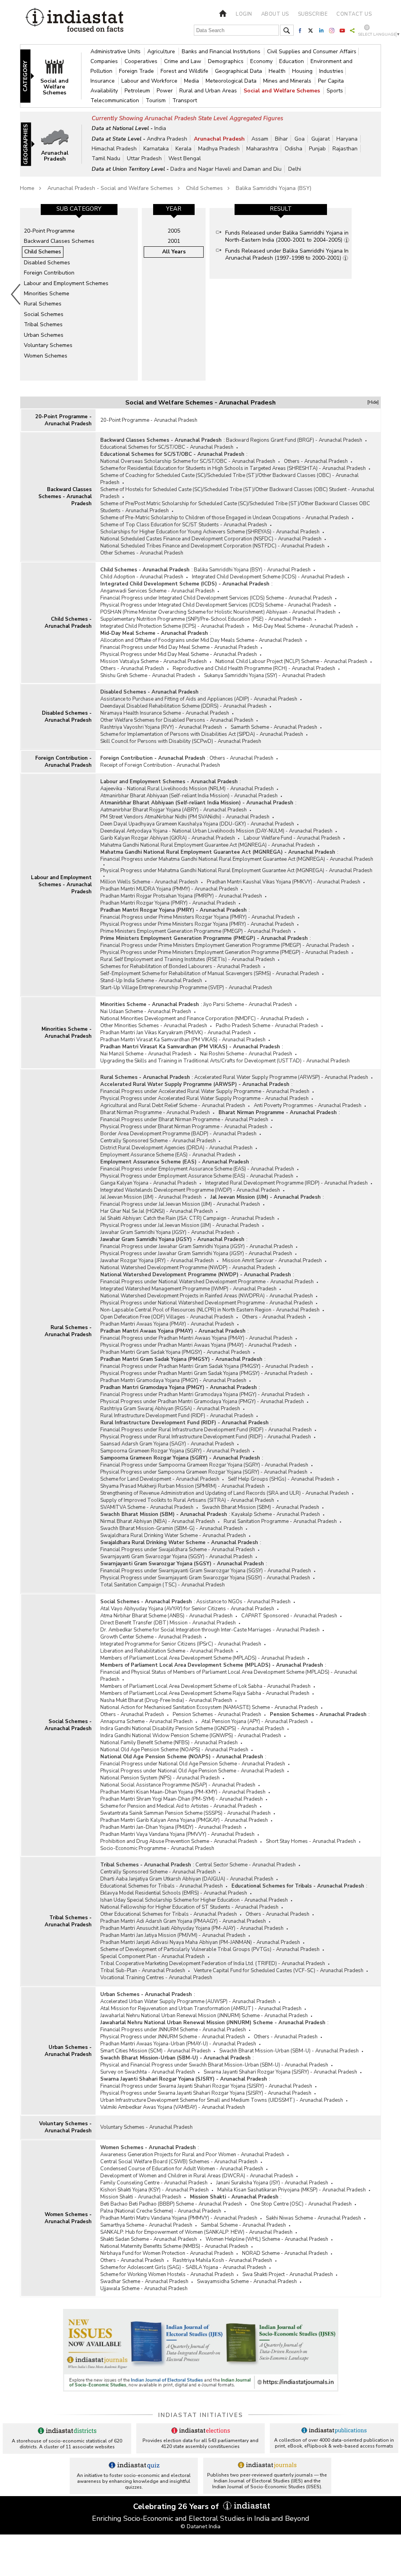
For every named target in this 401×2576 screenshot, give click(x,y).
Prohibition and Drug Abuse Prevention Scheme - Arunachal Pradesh (179, 1841)
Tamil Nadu (106, 158)
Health (278, 71)
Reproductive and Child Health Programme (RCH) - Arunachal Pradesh (254, 668)
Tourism (156, 100)
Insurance (103, 81)
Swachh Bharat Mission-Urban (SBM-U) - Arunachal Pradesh (289, 2051)
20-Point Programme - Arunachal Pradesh (63, 420)
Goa (300, 139)
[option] (79, 294)
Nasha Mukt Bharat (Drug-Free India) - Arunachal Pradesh (166, 1700)
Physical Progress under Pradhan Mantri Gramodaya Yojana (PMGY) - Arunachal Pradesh (202, 1402)
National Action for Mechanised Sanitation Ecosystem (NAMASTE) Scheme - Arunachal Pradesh (209, 1707)
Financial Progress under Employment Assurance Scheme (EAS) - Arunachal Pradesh (197, 1169)
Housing (303, 71)
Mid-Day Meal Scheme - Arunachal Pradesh (303, 626)
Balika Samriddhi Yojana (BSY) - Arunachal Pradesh (252, 570)
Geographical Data (239, 71)
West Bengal (185, 158)
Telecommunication (116, 100)
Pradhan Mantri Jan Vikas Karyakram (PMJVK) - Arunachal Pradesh (176, 1033)
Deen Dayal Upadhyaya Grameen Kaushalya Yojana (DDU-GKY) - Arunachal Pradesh (197, 824)
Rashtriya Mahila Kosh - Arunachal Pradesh (222, 2260)
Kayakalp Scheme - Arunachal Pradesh (276, 1514)
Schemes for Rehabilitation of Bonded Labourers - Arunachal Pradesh (180, 966)
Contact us (354, 14)
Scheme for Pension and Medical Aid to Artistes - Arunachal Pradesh (179, 1806)
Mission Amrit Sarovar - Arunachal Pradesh (272, 1261)
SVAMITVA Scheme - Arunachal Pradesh (147, 1507)
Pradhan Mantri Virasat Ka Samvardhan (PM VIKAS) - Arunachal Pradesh (183, 1040)
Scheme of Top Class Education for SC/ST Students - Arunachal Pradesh (184, 525)
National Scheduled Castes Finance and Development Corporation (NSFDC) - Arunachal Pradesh (211, 539)
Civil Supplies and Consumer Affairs (312, 51)
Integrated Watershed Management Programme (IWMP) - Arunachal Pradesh (188, 1289)
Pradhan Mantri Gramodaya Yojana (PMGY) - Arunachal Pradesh (173, 1380)
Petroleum (138, 91)
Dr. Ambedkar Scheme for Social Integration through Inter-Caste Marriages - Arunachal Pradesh (210, 1630)
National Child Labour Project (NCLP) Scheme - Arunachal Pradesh (291, 661)
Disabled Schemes (47, 263)
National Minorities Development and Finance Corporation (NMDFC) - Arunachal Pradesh (202, 1019)
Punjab (317, 149)
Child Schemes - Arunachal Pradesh (68, 623)
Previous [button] (16, 294)
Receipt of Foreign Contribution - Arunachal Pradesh (160, 765)
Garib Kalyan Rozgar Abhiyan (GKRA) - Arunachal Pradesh (168, 838)
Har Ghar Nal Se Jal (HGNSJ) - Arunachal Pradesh (157, 1211)
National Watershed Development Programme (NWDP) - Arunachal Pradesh (188, 1268)
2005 (174, 231)
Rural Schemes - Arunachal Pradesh (68, 1331)
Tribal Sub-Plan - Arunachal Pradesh (143, 1971)
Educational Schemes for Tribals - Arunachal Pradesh (162, 1886)
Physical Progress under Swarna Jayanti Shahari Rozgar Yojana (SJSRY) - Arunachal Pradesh (206, 2093)
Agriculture (162, 51)
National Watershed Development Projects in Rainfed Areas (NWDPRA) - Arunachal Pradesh (207, 1296)
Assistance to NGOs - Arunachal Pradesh (243, 1602)
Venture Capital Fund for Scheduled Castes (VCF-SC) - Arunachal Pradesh (279, 1971)
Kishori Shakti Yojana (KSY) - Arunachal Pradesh (154, 2190)
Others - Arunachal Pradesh (316, 461)
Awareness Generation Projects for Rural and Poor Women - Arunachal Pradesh (192, 2155)
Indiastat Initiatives (201, 2415)
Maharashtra (262, 149)
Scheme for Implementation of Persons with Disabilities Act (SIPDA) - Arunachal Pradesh (202, 734)
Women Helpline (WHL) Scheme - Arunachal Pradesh (267, 2239)
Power (165, 91)
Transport (185, 100)
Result (281, 209)
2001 (174, 241)
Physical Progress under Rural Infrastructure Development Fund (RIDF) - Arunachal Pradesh (206, 1437)
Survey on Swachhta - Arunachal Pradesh (148, 2072)
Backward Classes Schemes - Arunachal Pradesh (65, 497)
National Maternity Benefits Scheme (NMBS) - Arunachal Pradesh (174, 2246)
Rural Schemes (43, 304)
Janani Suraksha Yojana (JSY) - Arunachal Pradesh (272, 2183)
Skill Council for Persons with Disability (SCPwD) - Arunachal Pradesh (181, 741)
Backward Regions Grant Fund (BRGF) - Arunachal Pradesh (294, 440)
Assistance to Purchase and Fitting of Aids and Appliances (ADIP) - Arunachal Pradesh (199, 699)
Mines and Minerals (288, 81)
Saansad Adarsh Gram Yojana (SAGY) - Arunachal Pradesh (167, 1444)
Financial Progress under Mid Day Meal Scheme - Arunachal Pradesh (179, 647)
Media (192, 81)
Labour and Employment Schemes (66, 283)
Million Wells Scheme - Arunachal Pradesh (149, 882)
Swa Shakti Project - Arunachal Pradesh (288, 2274)
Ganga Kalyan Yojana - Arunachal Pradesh (148, 1183)
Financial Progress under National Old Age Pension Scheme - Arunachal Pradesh (193, 1764)
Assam (260, 139)
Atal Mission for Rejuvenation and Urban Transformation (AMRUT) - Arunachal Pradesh (201, 2009)
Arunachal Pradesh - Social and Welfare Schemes (110, 188)
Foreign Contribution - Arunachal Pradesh (63, 762)
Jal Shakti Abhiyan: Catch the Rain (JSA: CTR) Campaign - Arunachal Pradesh (187, 1218)
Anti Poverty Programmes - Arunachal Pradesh (308, 1106)
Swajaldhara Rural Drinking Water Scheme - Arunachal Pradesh (173, 1535)
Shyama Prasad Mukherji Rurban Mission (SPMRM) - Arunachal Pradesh (182, 1486)
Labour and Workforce (150, 81)
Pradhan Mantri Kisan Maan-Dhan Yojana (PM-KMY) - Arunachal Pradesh (183, 1792)
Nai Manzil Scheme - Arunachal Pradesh (146, 1054)
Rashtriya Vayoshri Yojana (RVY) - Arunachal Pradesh (161, 727)
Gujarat (321, 139)
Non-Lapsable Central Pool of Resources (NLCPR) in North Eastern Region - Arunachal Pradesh (210, 1310)
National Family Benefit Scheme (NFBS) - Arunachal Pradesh (169, 1743)
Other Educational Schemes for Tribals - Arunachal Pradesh (169, 1914)
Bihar (281, 139)
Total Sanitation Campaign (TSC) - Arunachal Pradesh (163, 1585)
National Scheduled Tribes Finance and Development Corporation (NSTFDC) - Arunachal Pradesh (212, 546)
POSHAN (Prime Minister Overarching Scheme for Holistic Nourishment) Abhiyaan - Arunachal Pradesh (218, 612)
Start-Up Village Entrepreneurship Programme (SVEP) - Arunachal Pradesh (186, 988)
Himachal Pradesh (114, 149)
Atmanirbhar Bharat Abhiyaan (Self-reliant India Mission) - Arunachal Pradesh (189, 796)
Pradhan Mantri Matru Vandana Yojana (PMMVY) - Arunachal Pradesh (179, 2218)
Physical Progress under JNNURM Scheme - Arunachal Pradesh (173, 2037)
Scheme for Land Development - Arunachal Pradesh (160, 1479)
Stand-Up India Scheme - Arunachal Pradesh (151, 981)
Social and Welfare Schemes (283, 91)
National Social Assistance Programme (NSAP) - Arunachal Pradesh (178, 1785)
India (160, 128)
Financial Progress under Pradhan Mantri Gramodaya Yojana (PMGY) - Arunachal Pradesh (202, 1395)
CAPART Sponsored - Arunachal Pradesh (289, 1616)
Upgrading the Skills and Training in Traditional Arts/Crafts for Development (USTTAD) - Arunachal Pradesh (225, 1061)
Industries (331, 71)
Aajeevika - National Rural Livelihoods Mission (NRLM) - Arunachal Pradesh (187, 789)
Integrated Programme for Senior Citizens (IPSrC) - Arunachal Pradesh (181, 1644)
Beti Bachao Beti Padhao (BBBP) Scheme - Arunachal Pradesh (171, 2204)
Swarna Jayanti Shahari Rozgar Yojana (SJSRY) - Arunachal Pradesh (280, 2072)
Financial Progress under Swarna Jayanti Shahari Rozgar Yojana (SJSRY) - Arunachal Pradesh (206, 2086)
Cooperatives (142, 61)
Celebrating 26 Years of (177, 2506)
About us (275, 14)
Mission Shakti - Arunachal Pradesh (141, 2197)
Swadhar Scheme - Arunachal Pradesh (144, 2282)
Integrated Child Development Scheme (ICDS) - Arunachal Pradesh (268, 577)
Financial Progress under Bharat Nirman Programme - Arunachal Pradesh (184, 1120)
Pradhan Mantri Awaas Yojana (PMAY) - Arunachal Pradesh (167, 1324)
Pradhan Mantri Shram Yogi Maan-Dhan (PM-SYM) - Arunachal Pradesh (182, 1799)
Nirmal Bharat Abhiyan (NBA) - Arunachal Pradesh (158, 1521)
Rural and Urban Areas (209, 91)
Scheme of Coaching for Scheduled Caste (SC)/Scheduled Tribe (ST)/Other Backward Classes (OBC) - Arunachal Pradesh (229, 479)
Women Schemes (46, 356)
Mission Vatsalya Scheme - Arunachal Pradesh (154, 661)
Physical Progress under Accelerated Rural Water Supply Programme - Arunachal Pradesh (204, 1098)
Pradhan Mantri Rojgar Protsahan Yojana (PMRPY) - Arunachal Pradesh (181, 896)
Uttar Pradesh (144, 158)
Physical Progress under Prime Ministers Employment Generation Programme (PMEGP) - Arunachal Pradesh (224, 952)
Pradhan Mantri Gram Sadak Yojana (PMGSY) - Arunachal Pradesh (175, 1352)
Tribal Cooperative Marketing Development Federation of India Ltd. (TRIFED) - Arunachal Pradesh (213, 1964)
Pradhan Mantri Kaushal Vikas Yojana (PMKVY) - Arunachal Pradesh (284, 882)
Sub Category (79, 209)
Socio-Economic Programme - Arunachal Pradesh (157, 1848)
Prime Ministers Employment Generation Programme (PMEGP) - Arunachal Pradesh (196, 931)
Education (292, 61)
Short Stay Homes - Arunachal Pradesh (311, 1841)
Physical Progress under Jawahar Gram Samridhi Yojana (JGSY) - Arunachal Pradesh (196, 1254)
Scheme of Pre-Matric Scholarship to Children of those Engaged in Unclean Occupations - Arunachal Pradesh (225, 518)
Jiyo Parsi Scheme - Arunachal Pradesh (248, 1004)
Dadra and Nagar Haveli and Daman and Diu (226, 169)
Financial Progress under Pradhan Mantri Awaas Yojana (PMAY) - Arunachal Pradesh (196, 1338)
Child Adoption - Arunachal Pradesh (142, 577)
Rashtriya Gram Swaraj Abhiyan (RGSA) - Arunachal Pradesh (170, 1409)
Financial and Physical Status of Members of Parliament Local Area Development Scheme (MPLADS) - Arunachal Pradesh (229, 1676)
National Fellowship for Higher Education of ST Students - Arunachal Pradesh (189, 1907)
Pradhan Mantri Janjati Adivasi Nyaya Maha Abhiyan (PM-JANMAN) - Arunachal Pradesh (200, 1942)
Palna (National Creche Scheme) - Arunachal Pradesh (161, 2211)
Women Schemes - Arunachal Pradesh (68, 2218)
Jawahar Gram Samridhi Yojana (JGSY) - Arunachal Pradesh (167, 1232)
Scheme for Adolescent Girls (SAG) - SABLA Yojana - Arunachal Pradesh (183, 2267)
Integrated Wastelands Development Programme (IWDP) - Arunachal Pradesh (190, 1190)
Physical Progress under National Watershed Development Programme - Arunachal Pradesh (207, 1303)
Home (27, 188)
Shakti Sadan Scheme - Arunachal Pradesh (149, 2239)
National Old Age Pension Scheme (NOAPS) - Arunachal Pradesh (174, 1750)
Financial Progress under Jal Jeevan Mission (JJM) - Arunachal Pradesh (180, 1204)
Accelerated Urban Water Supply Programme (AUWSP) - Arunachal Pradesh (188, 2002)
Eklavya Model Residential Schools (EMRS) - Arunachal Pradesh (174, 1893)
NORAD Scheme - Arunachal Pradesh (285, 2253)
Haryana (347, 139)
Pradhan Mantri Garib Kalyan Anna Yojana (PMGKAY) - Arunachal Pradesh (184, 1820)
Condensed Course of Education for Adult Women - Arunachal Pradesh (182, 2169)
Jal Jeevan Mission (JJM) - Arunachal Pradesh (151, 1197)
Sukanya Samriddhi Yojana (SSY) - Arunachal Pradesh (265, 676)
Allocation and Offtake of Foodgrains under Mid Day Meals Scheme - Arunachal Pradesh (201, 640)
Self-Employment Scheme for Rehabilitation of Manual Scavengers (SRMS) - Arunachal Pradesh (210, 974)
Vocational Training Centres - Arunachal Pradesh (156, 1978)
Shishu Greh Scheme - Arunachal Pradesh (148, 676)
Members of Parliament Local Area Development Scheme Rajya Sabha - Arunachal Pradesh (205, 1693)
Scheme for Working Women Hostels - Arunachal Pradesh (167, 2274)
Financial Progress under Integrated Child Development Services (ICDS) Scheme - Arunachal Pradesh (216, 598)
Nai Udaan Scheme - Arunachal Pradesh (146, 1012)
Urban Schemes (44, 335)
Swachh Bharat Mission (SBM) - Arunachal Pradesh (261, 1507)
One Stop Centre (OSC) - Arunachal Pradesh (301, 2204)
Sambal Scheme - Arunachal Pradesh (243, 2225)
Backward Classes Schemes (59, 241)
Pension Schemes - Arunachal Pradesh (217, 1714)
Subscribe (313, 14)
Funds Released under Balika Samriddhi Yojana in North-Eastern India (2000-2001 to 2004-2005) (287, 236)
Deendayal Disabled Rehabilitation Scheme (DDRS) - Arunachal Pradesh (183, 706)
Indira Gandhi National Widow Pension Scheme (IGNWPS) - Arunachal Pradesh (191, 1736)
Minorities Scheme (47, 294)
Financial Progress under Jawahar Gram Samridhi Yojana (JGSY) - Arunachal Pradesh (197, 1246)
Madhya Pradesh (219, 149)
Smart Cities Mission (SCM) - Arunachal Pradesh (155, 2051)
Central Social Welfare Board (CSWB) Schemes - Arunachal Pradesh (179, 2162)
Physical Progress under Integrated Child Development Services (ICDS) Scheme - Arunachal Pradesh (216, 605)
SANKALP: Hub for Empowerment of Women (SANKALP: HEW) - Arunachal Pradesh (196, 2232)
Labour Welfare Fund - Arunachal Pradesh (292, 838)
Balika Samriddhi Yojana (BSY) (274, 188)
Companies (105, 61)
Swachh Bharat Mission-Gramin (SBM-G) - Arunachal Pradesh (172, 1528)
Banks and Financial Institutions (222, 51)
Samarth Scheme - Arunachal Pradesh (274, 727)
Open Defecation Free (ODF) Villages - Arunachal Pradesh (167, 1317)
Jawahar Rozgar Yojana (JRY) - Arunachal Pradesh (157, 1261)
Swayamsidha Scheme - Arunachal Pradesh (247, 2282)
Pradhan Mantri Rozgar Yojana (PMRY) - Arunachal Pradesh (168, 903)
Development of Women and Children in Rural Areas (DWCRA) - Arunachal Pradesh (197, 2176)
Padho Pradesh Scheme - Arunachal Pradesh (267, 1026)
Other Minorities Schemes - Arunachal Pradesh (154, 1026)
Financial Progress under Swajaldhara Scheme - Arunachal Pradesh (178, 1550)
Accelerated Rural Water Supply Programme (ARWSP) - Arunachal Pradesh (281, 1077)
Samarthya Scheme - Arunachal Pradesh (146, 2225)
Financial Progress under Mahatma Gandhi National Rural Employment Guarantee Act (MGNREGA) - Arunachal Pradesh (237, 859)
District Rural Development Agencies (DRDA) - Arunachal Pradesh (176, 1148)
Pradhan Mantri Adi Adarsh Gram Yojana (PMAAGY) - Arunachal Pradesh (183, 1921)
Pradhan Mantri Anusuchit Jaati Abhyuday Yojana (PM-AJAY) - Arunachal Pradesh (192, 1928)
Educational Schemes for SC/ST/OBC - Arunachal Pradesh (167, 447)
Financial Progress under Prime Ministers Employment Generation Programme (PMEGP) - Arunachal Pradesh (225, 945)
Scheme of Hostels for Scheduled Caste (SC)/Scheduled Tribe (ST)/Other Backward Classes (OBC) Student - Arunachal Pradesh (237, 493)
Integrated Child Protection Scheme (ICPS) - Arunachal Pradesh (172, 626)
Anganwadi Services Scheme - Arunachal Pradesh (157, 591)
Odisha (294, 149)
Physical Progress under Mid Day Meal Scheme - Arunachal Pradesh (179, 654)
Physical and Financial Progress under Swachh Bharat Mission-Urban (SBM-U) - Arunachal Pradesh (214, 2065)
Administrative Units (116, 51)
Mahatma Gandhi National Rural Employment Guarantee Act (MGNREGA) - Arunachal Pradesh (208, 845)
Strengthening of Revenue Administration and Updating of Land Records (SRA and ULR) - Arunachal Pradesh (225, 1493)
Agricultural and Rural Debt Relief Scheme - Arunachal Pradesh (173, 1106)
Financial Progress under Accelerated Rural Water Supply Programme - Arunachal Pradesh (205, 1091)
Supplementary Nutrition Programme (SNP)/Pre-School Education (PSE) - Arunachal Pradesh (206, 619)
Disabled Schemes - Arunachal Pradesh (67, 717)
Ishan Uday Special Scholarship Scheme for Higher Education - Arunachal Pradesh (194, 1900)
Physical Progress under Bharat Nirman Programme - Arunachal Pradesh (184, 1127)
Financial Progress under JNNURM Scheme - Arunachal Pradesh (173, 2030)
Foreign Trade (137, 71)
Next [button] (383, 294)
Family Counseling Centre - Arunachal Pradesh (154, 2183)
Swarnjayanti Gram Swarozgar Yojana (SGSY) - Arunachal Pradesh (176, 1557)
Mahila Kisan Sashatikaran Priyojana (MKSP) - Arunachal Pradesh (292, 2190)
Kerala (183, 149)
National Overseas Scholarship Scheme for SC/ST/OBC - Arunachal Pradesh (188, 461)
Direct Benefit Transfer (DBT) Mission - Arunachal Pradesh (168, 1623)
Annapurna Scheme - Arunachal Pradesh (146, 1722)
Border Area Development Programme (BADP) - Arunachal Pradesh (178, 1134)
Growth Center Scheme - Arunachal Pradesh (151, 1637)
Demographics (227, 61)
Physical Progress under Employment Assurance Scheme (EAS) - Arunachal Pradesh (197, 1176)
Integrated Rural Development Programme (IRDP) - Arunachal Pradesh (286, 1183)
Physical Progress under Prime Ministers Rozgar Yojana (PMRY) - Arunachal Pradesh (197, 924)
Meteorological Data (232, 81)
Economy (262, 61)
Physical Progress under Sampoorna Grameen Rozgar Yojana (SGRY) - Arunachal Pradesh (204, 1472)
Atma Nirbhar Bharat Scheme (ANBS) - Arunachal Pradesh (166, 1616)
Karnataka (156, 149)
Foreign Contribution (49, 273)
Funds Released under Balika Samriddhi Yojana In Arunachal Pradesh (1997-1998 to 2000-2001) (287, 254)
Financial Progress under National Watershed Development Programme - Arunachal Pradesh (207, 1282)
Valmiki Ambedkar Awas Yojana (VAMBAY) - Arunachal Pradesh (173, 2107)
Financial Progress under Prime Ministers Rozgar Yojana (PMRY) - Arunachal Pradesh (198, 917)
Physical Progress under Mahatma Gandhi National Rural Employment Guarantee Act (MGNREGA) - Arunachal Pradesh (236, 871)
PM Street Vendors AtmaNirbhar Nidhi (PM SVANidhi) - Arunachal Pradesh (185, 817)
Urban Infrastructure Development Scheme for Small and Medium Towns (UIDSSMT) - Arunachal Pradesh (222, 2100)
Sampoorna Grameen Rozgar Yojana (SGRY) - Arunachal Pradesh (175, 1451)
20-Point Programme (49, 231)
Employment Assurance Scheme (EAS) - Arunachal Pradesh (168, 1155)
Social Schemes (44, 314)
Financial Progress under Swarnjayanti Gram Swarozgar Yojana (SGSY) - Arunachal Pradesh (206, 1571)
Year (174, 209)
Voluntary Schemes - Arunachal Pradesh (65, 2127)
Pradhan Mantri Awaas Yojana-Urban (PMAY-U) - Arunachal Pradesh (178, 2044)
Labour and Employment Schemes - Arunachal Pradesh (61, 885)
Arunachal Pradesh (219, 139)
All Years (174, 252)
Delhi (295, 169)
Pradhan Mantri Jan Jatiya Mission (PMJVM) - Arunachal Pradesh (173, 1935)
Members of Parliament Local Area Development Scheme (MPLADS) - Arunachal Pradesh (202, 1658)
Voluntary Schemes (48, 345)
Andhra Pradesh (167, 139)
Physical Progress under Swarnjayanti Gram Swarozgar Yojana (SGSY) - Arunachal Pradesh (205, 1578)
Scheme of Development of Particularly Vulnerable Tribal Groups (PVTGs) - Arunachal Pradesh (210, 1949)
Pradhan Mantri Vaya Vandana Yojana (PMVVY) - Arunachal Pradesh (177, 1834)
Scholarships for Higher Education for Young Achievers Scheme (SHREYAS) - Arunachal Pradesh (210, 532)
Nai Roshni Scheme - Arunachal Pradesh (246, 1054)
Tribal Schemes (43, 324)
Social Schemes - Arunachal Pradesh (68, 1725)
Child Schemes (204, 188)
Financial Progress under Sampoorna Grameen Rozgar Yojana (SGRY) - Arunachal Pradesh (204, 1465)
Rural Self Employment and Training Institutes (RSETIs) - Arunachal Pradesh (188, 959)
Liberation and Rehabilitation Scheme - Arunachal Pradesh (167, 1651)
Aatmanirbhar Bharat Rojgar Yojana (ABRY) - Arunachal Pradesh (173, 810)
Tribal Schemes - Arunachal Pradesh (68, 1921)
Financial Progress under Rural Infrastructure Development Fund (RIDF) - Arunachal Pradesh (206, 1430)
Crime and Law (183, 61)
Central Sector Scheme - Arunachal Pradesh (246, 1865)
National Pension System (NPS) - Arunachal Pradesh (160, 1778)
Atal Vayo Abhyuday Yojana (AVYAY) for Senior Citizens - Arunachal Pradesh (187, 1609)
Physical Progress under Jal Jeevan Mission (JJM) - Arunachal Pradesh (180, 1225)
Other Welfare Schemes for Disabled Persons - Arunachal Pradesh (177, 720)
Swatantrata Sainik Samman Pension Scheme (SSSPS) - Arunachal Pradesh (185, 1813)
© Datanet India (200, 2526)
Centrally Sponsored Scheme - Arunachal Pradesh (158, 1141)
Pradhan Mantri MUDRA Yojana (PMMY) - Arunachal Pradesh (169, 889)
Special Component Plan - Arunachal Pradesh (153, 1956)
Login (244, 14)
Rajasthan (345, 149)
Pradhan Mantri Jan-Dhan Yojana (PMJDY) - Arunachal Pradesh (171, 1827)
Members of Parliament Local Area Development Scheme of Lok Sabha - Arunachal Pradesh (205, 1686)
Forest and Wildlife (185, 71)
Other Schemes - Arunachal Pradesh (142, 553)
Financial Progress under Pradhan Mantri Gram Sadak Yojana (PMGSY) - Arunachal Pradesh (204, 1366)
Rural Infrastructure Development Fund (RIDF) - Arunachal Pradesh (177, 1416)
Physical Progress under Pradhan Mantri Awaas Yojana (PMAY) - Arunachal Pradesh (196, 1345)
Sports (335, 91)
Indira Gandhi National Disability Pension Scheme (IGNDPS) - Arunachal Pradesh (192, 1729)
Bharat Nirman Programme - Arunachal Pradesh (155, 1113)
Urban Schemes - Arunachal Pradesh (68, 2051)
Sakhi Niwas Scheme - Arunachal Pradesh (313, 2218)
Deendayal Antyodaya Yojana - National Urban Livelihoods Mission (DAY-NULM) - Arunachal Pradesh (216, 831)
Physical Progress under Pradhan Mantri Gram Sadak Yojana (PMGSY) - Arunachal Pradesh (204, 1373)
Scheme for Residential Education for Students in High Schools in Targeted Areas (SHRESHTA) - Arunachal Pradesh (233, 468)
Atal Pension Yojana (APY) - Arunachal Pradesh (255, 1722)
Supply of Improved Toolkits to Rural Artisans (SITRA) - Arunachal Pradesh (187, 1500)
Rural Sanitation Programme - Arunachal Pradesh (280, 1521)
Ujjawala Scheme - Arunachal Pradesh (144, 2289)
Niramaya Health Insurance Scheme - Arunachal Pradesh (165, 713)
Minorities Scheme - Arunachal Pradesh (67, 1033)
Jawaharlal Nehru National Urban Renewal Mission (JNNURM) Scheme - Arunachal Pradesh (204, 2016)
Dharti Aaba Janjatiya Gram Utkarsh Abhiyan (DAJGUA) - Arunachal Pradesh (187, 1879)
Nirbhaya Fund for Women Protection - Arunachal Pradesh (167, 2253)
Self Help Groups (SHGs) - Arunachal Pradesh (281, 1479)
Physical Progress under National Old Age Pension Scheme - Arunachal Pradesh (192, 1771)
